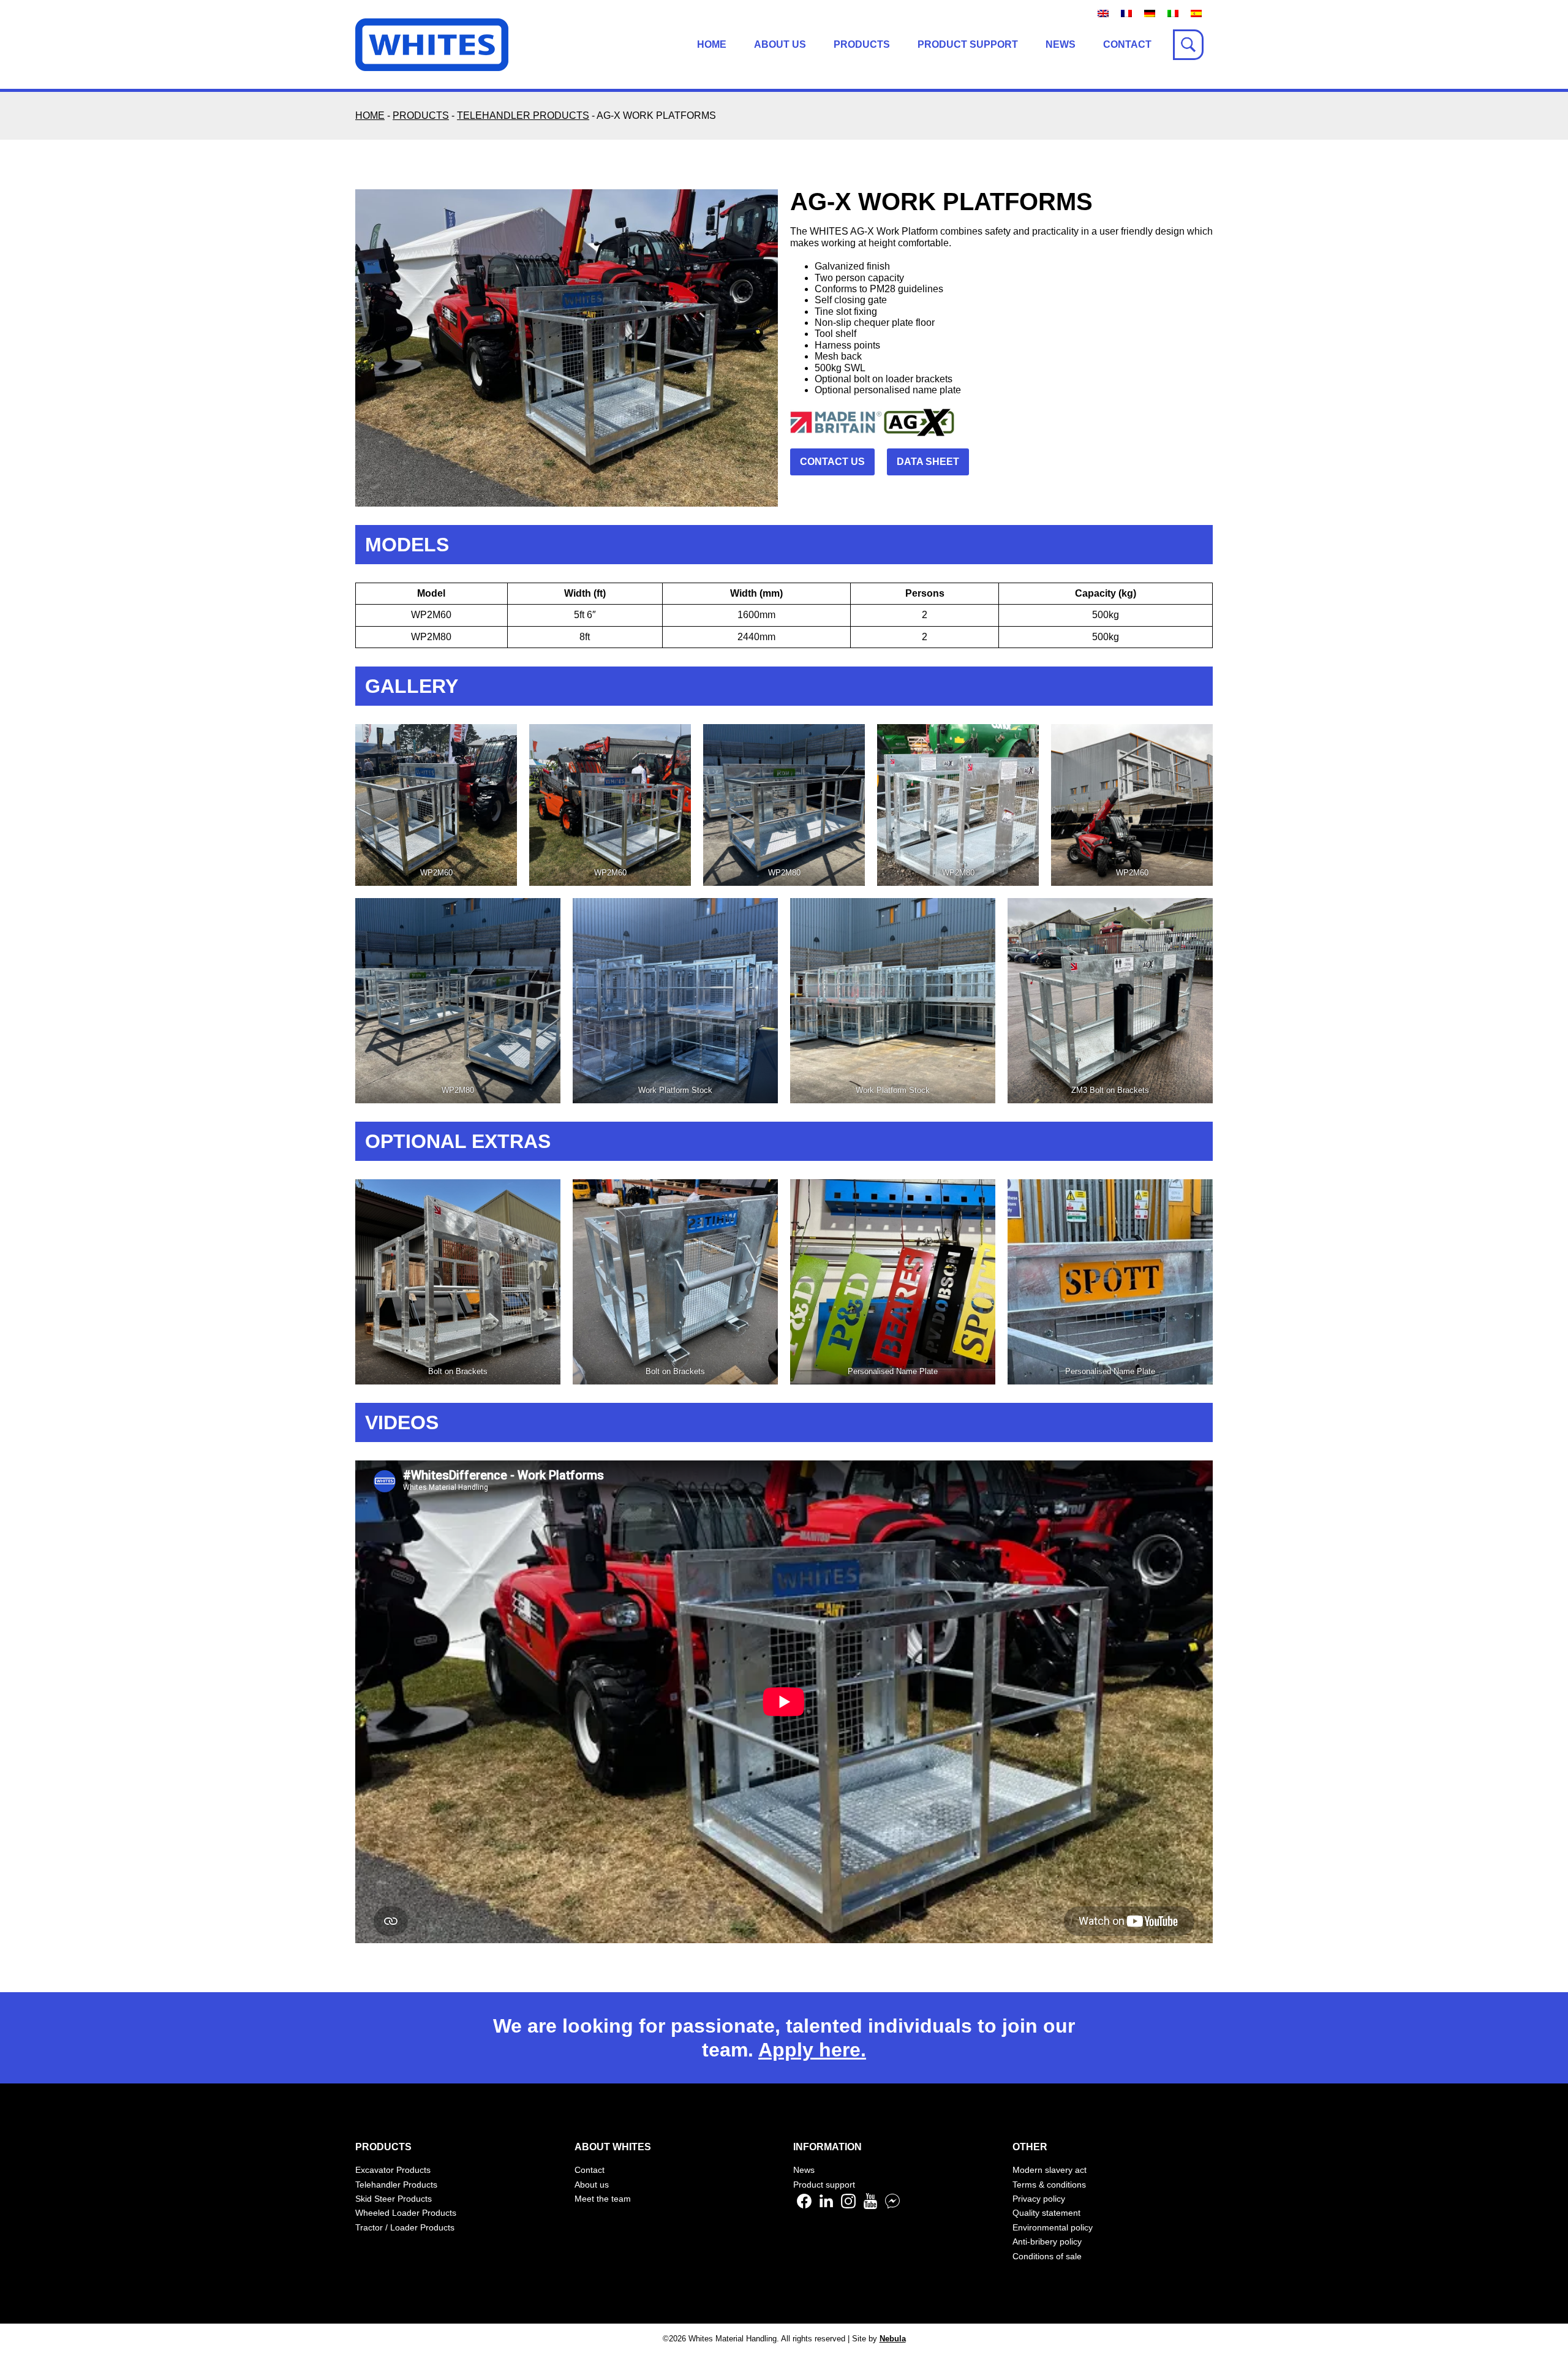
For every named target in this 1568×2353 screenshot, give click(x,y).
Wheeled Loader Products (406, 2213)
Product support (968, 44)
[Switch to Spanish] (1196, 13)
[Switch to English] (1103, 13)
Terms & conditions (1049, 2185)
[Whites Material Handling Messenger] (892, 2206)
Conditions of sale (1047, 2256)
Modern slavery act (1050, 2170)
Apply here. (812, 2050)
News (1061, 44)
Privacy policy (1039, 2199)
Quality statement (1046, 2213)
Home (712, 44)
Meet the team (603, 2199)
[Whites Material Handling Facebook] (804, 2206)
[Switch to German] (1150, 13)
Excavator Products (393, 2170)
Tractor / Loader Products (405, 2227)
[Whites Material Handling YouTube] (870, 2206)
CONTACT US (832, 462)
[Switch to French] (1126, 13)
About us (780, 44)
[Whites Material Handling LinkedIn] (826, 2206)
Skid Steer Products (394, 2199)
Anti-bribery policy (1047, 2242)
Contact (1127, 44)
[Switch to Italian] (1173, 13)
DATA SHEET (928, 462)
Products (862, 44)
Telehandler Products (396, 2185)
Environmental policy (1053, 2227)
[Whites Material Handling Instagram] (848, 2206)
